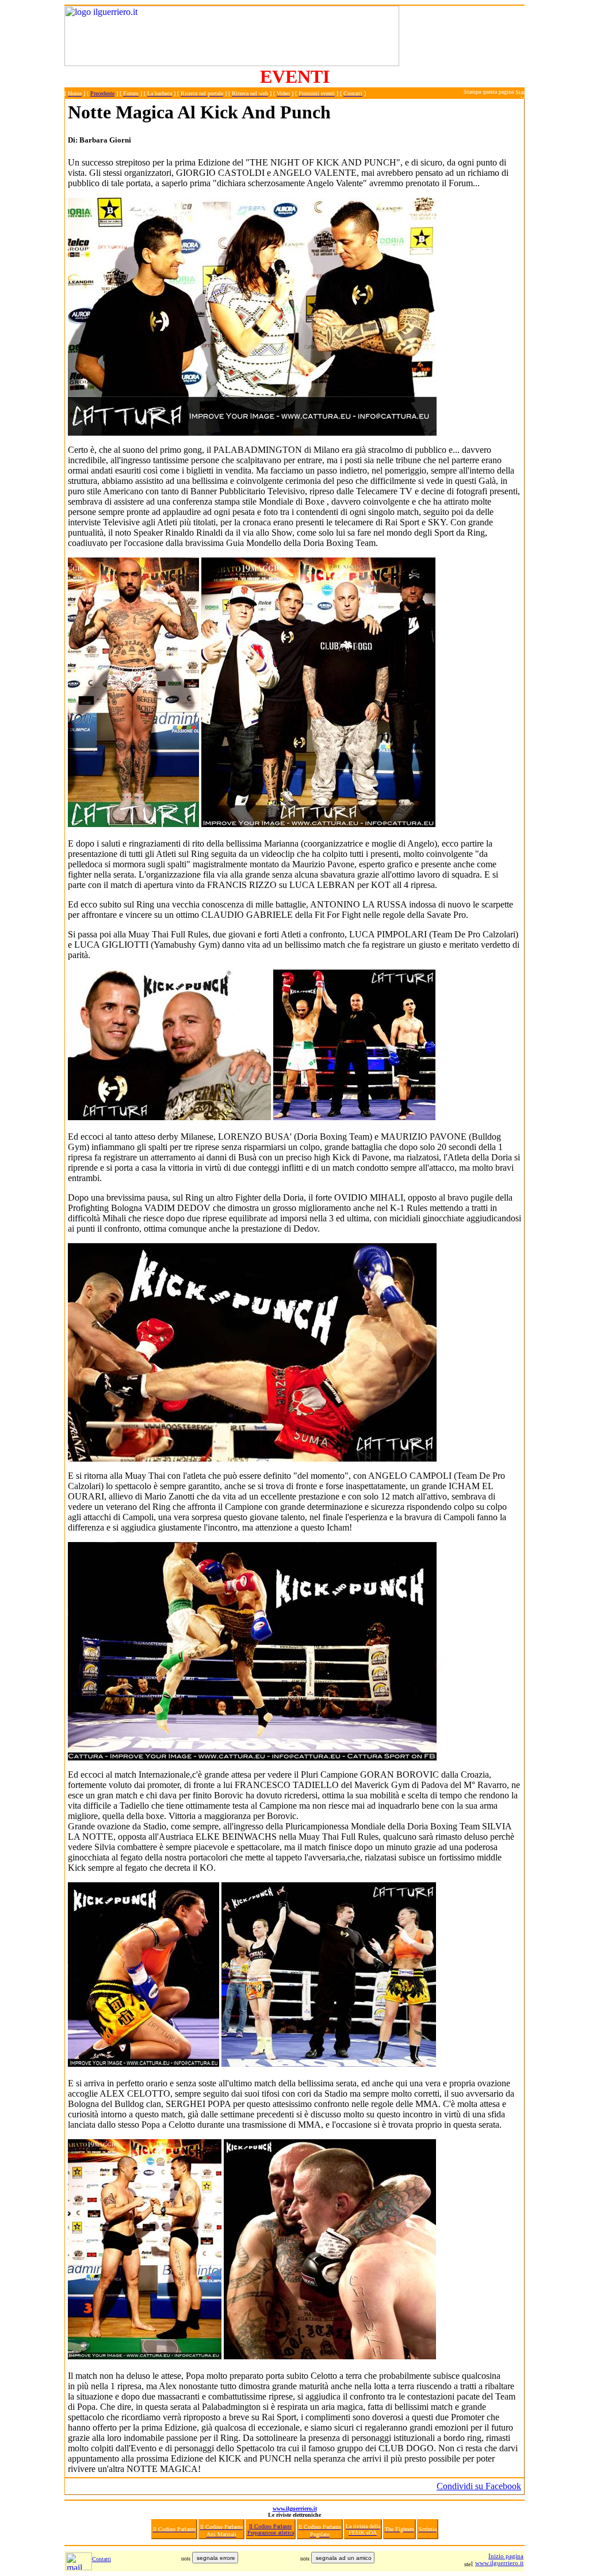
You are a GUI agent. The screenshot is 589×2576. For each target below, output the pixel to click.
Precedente (102, 93)
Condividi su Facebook (479, 2486)
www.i (483, 2563)
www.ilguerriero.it (295, 2508)
